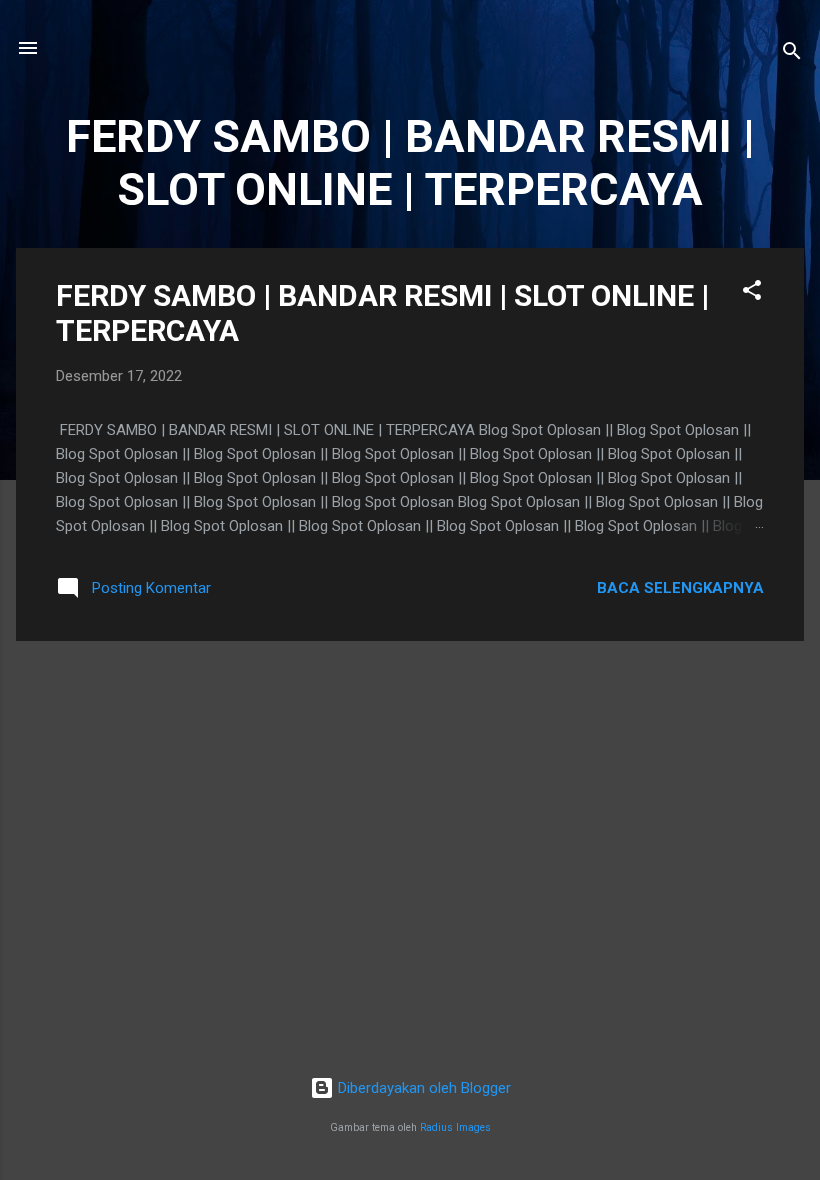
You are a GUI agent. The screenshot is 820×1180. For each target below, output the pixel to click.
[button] (752, 293)
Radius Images (455, 1127)
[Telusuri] (792, 54)
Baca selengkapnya (680, 588)
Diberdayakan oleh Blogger (422, 1088)
